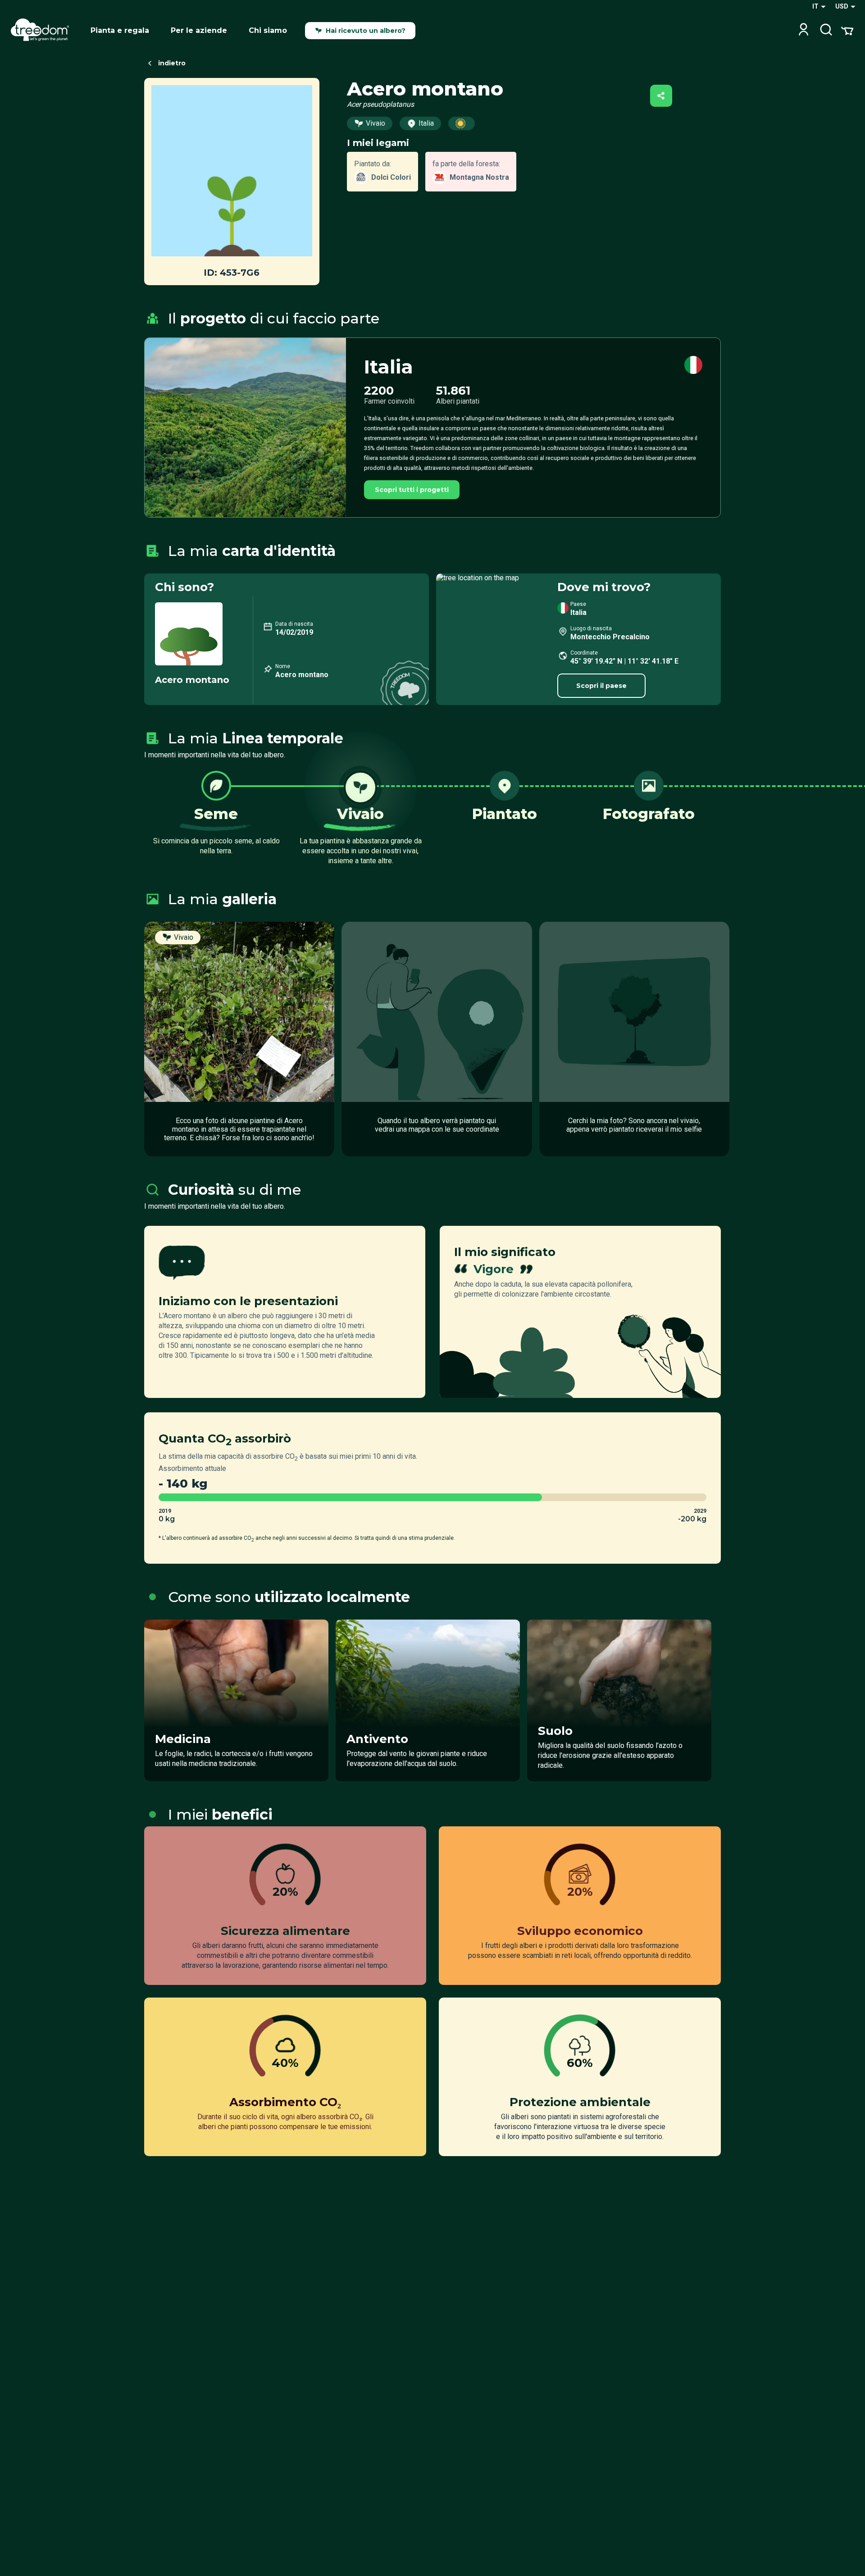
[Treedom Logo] (43, 31)
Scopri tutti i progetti (412, 490)
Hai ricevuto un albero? (366, 31)
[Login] (804, 30)
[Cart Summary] (847, 30)
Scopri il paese (601, 686)
